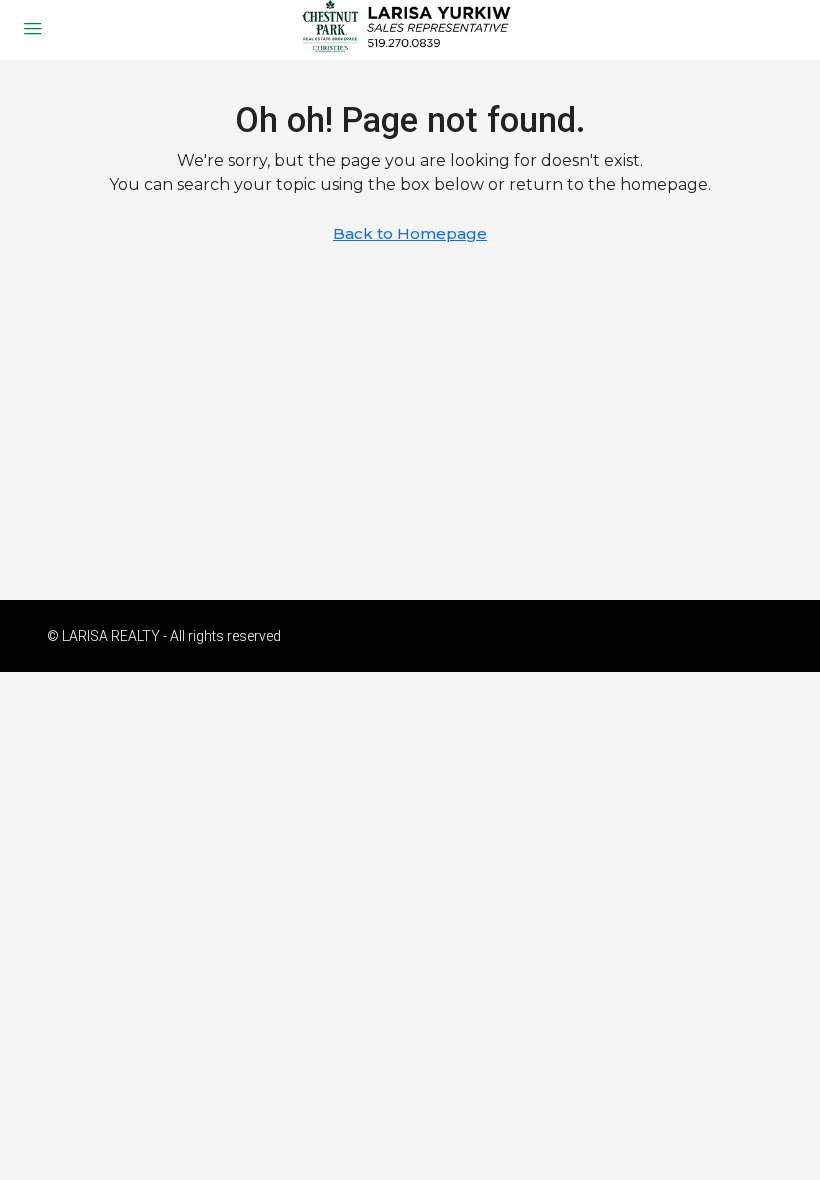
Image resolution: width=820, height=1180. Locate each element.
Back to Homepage (410, 233)
